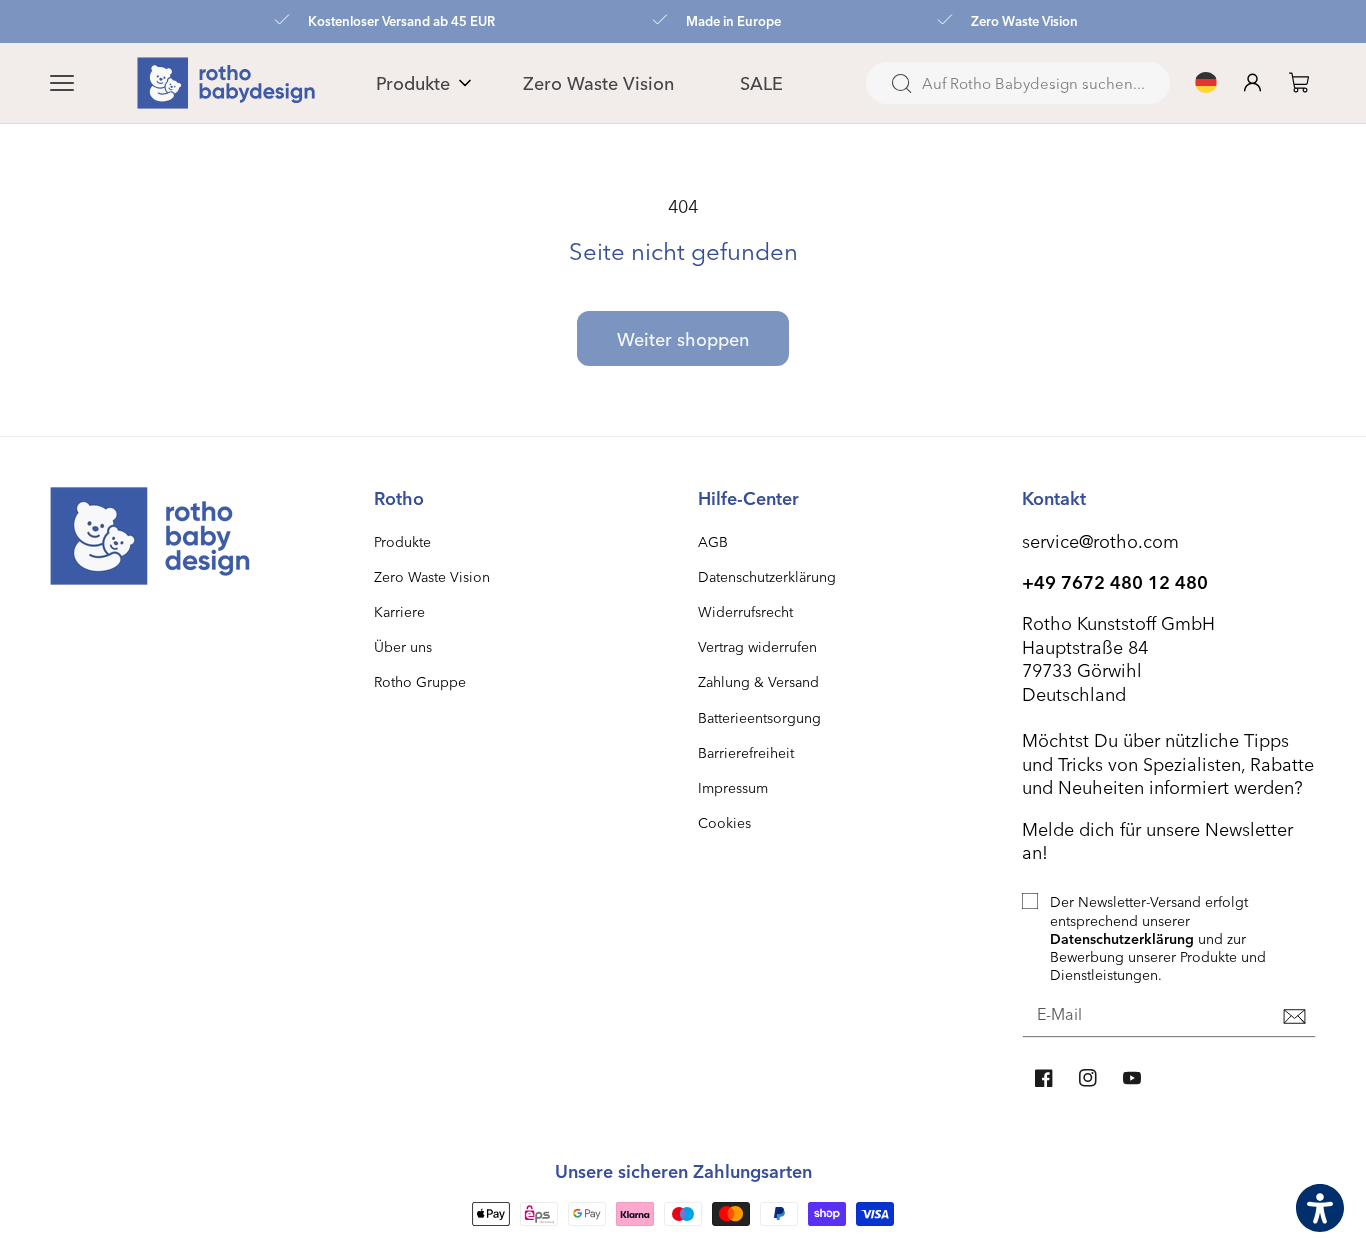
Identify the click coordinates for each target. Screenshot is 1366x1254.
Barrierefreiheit (746, 752)
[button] (86, 83)
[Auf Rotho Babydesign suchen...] (901, 84)
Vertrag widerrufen (757, 646)
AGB (713, 541)
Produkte (402, 541)
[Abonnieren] (1294, 1016)
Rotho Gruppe (420, 681)
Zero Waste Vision (432, 576)
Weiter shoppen (683, 338)
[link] (1299, 82)
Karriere (399, 611)
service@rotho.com (1100, 540)
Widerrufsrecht (745, 611)
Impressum (733, 787)
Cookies (724, 822)
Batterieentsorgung (759, 717)
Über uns (403, 646)
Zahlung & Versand (758, 681)
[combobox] (1018, 83)
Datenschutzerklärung (767, 576)
